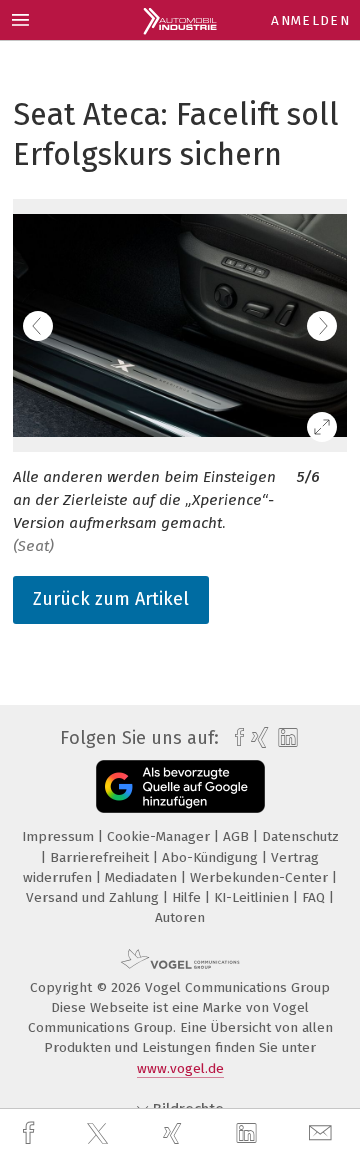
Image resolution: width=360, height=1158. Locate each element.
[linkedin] (249, 1134)
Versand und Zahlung (94, 897)
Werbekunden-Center (261, 877)
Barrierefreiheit (101, 857)
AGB (238, 836)
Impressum (60, 836)
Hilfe (188, 897)
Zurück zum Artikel (111, 599)
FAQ (315, 897)
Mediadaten (143, 877)
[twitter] (100, 1134)
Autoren (180, 917)
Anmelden (310, 20)
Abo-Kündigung (212, 857)
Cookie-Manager (160, 836)
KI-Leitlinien (253, 897)
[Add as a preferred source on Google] (180, 786)
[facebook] (31, 1133)
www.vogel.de (180, 1068)
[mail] (323, 1133)
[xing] (175, 1133)
